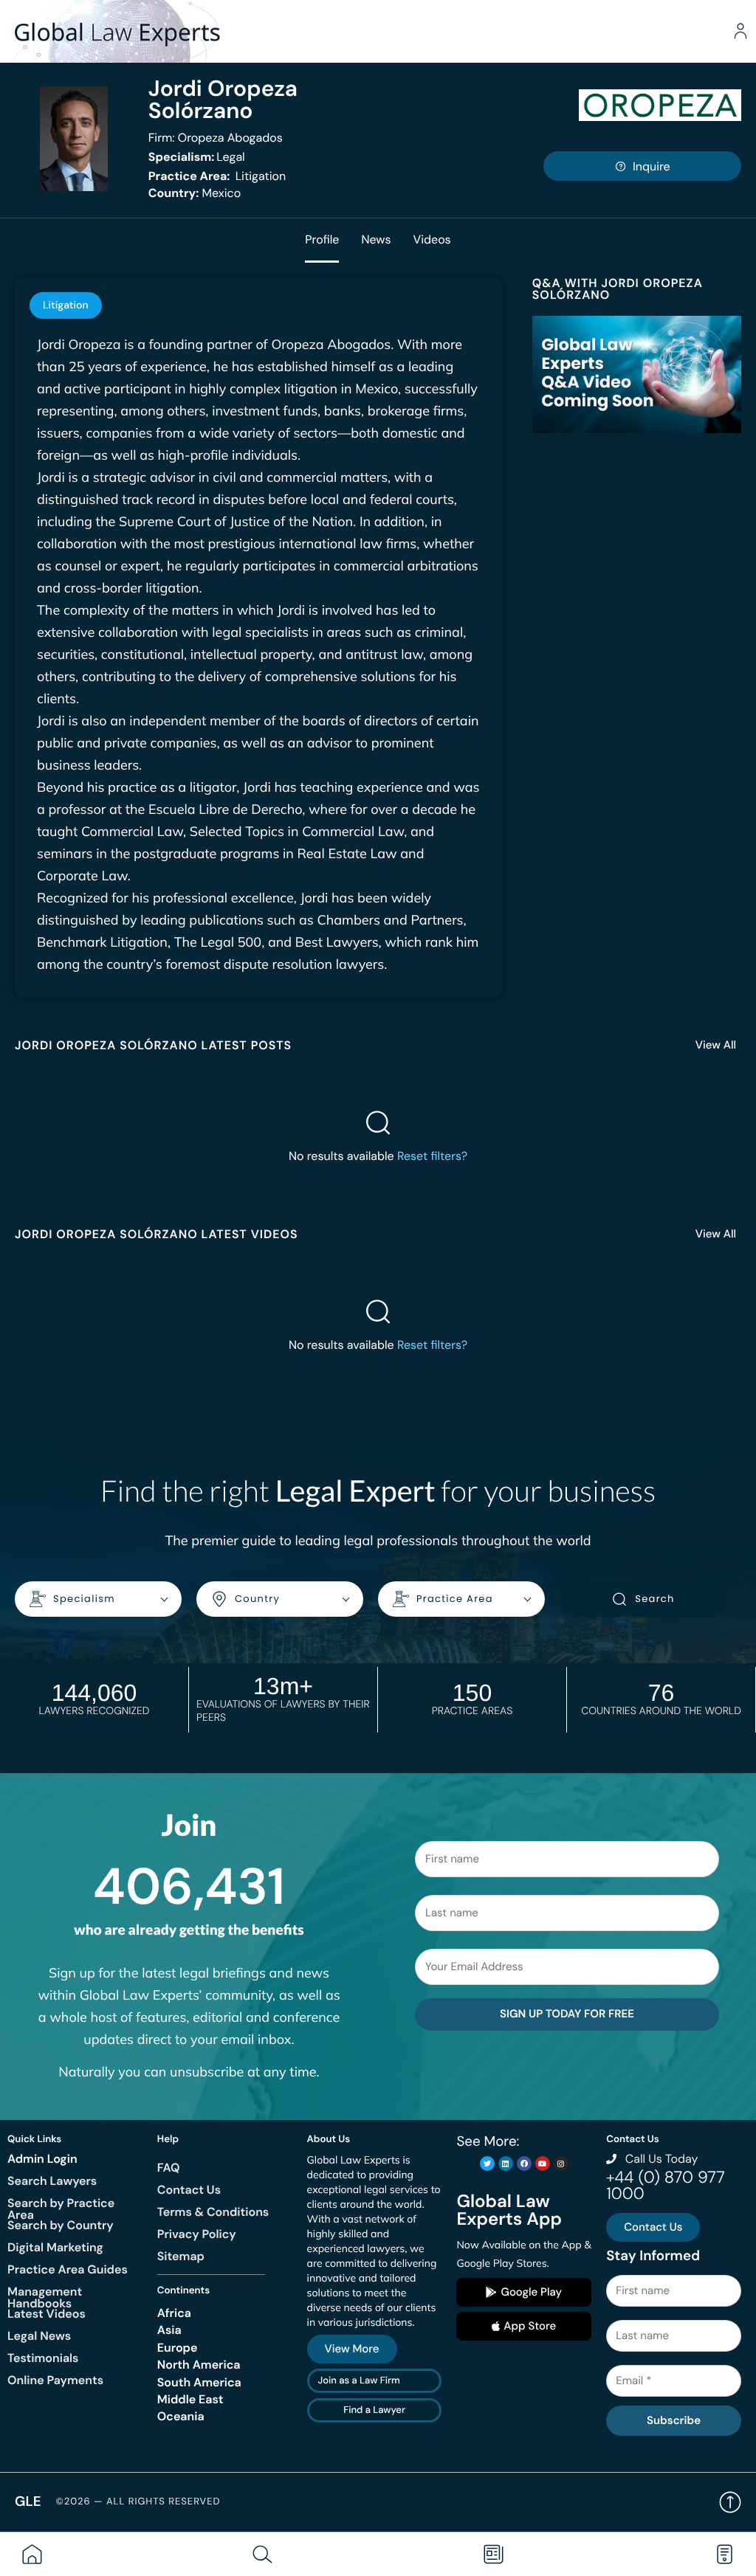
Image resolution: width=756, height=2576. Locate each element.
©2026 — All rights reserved (138, 2502)
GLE (28, 2501)
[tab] (66, 305)
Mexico (195, 193)
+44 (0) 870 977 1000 (665, 2185)
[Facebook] (524, 2164)
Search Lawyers (52, 2181)
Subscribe (674, 2420)
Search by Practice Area (61, 2209)
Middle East (190, 2399)
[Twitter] (487, 2164)
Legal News (39, 2336)
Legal (197, 157)
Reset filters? (432, 1156)
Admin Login (42, 2159)
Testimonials (43, 2358)
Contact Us (189, 2190)
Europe (178, 2348)
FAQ (169, 2168)
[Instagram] (561, 2164)
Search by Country (61, 2225)
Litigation (217, 176)
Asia (169, 2330)
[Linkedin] (506, 2164)
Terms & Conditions (213, 2212)
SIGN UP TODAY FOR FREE (567, 2014)
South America (199, 2382)
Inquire (652, 166)
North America (199, 2365)
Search (654, 1599)
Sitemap (181, 2256)
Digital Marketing (55, 2247)
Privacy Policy (197, 2234)
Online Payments (55, 2380)
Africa (174, 2313)
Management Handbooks (45, 2297)
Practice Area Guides (68, 2269)
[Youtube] (543, 2164)
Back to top (730, 2502)
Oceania (181, 2416)
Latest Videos (47, 2314)
